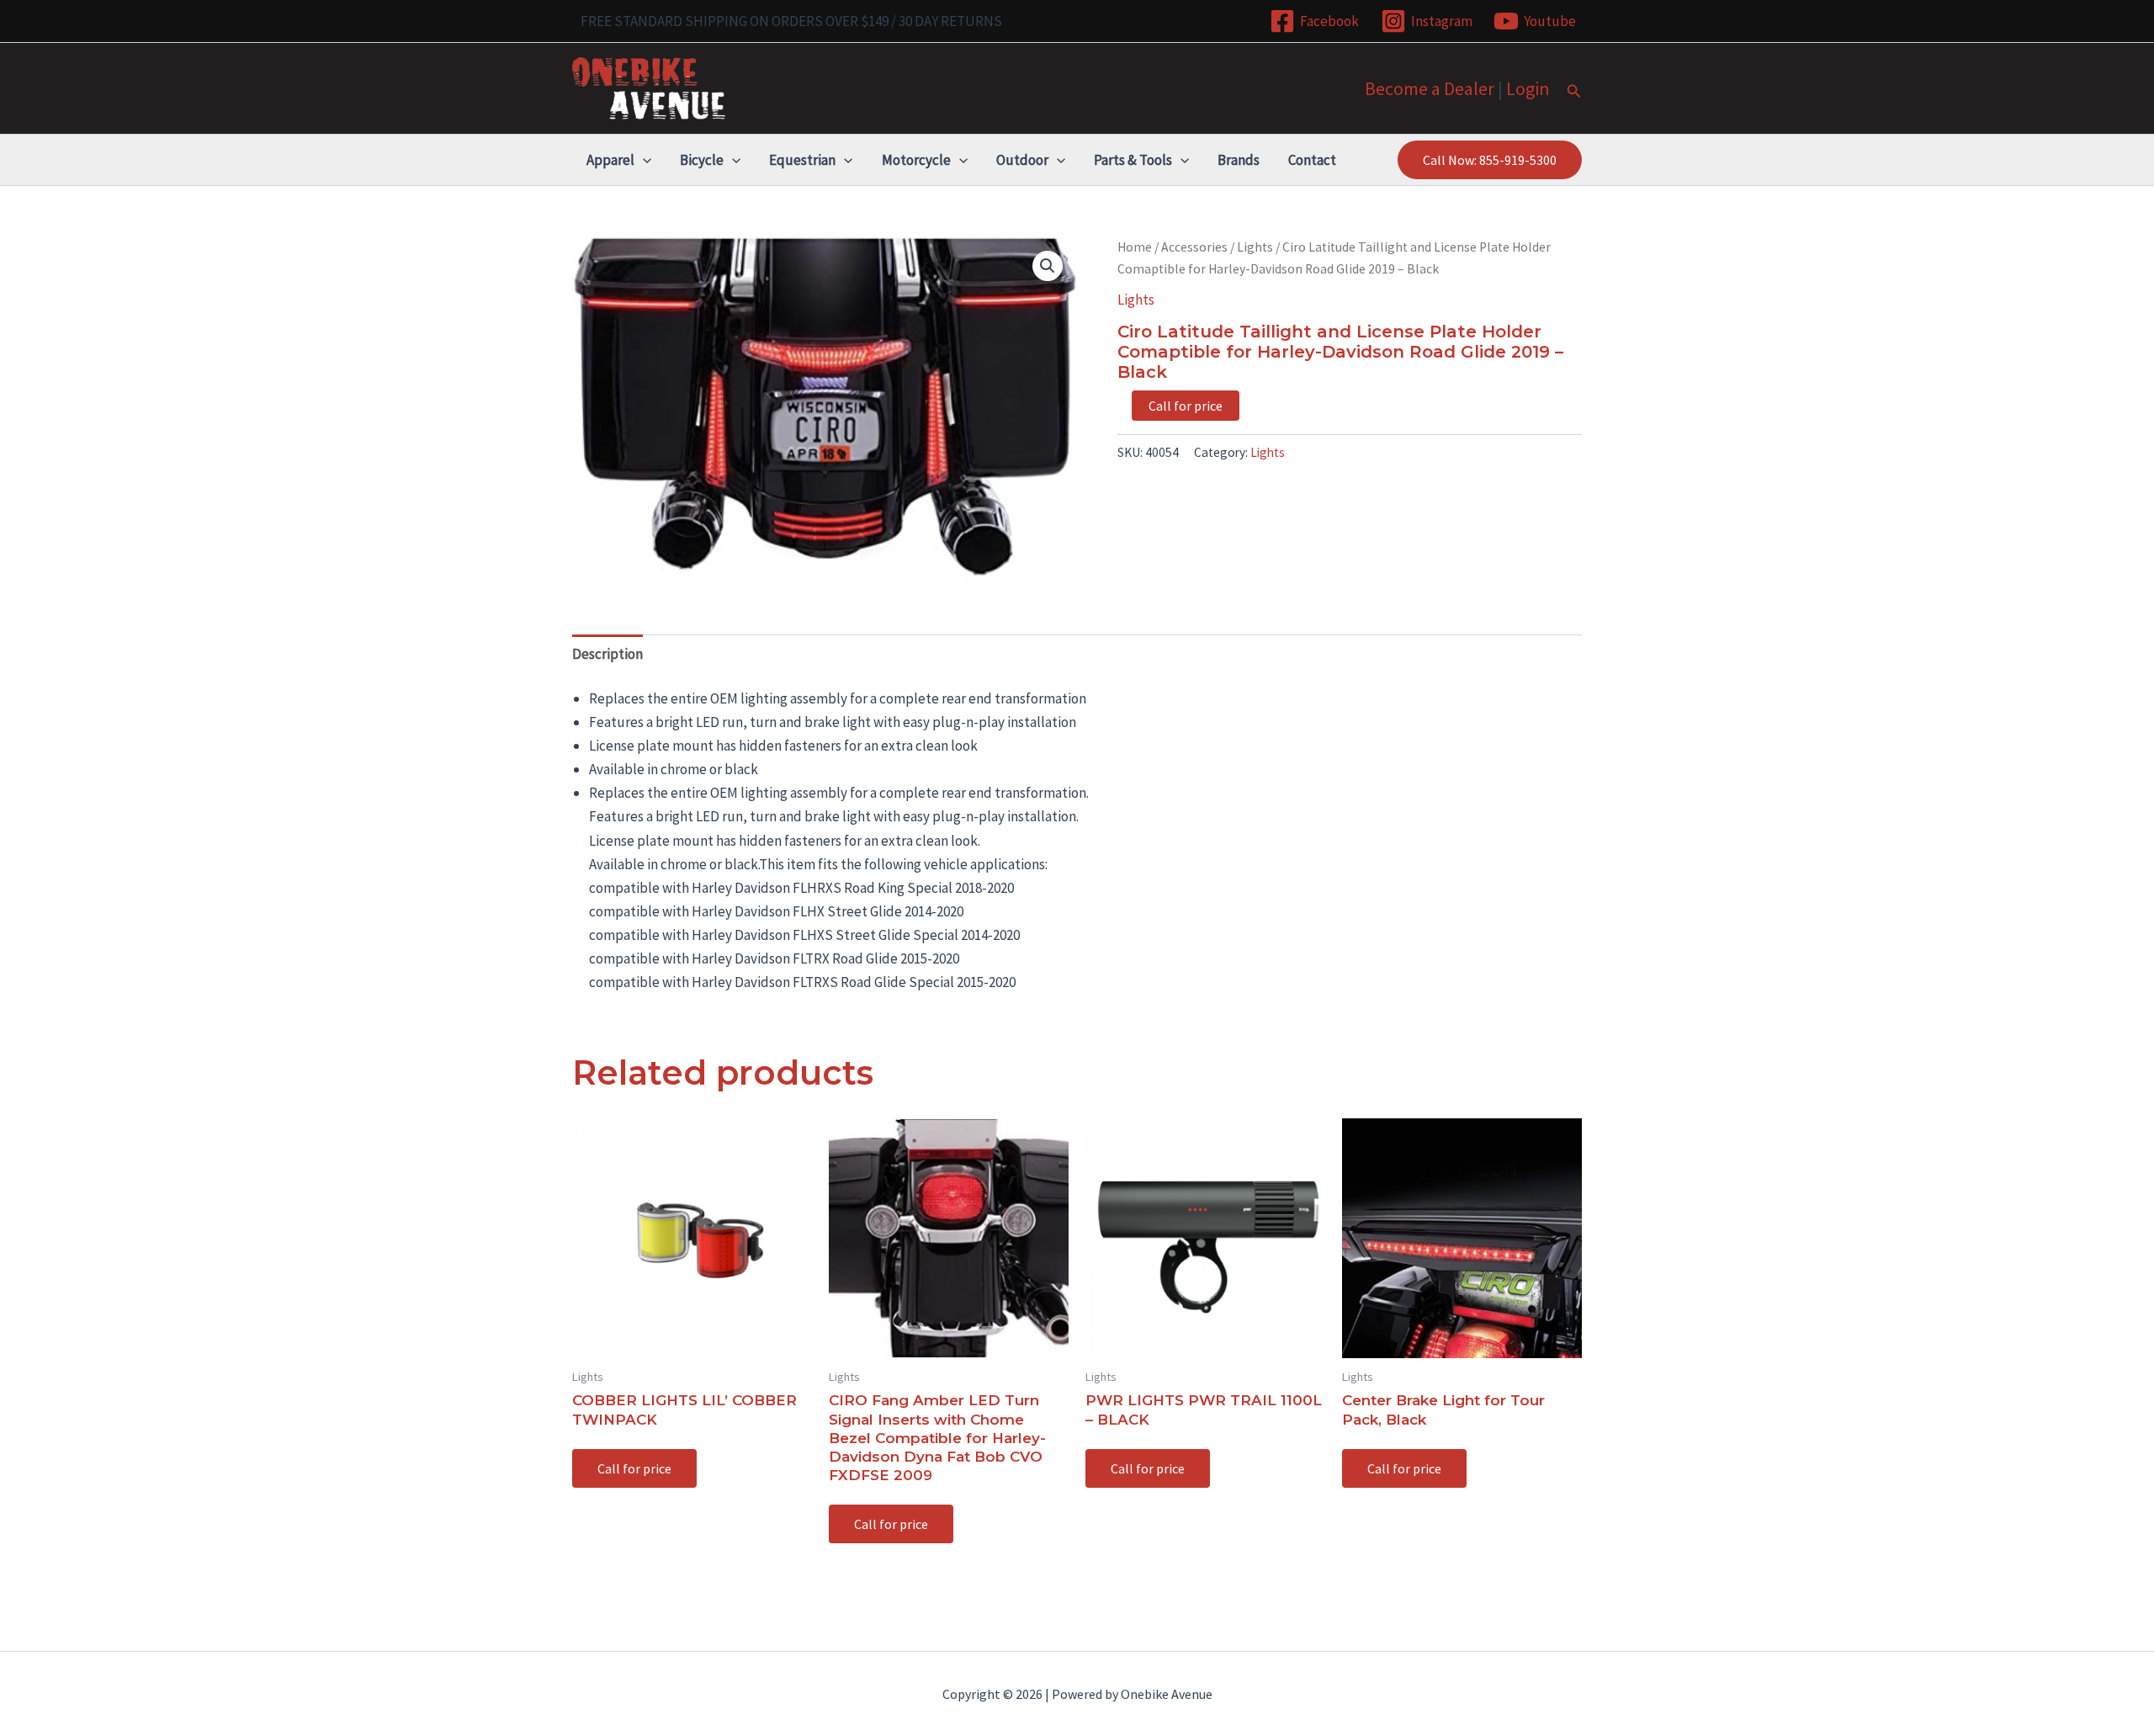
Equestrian (802, 160)
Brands (1239, 160)
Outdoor (1022, 160)
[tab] (607, 653)
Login (1528, 88)
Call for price (1186, 406)
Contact (1312, 160)
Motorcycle (916, 160)
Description (607, 654)
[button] (1574, 92)
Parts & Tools (1133, 160)
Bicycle (702, 160)
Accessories (1194, 247)
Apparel (610, 160)
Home (1135, 247)
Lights (1255, 247)
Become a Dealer (1430, 88)
